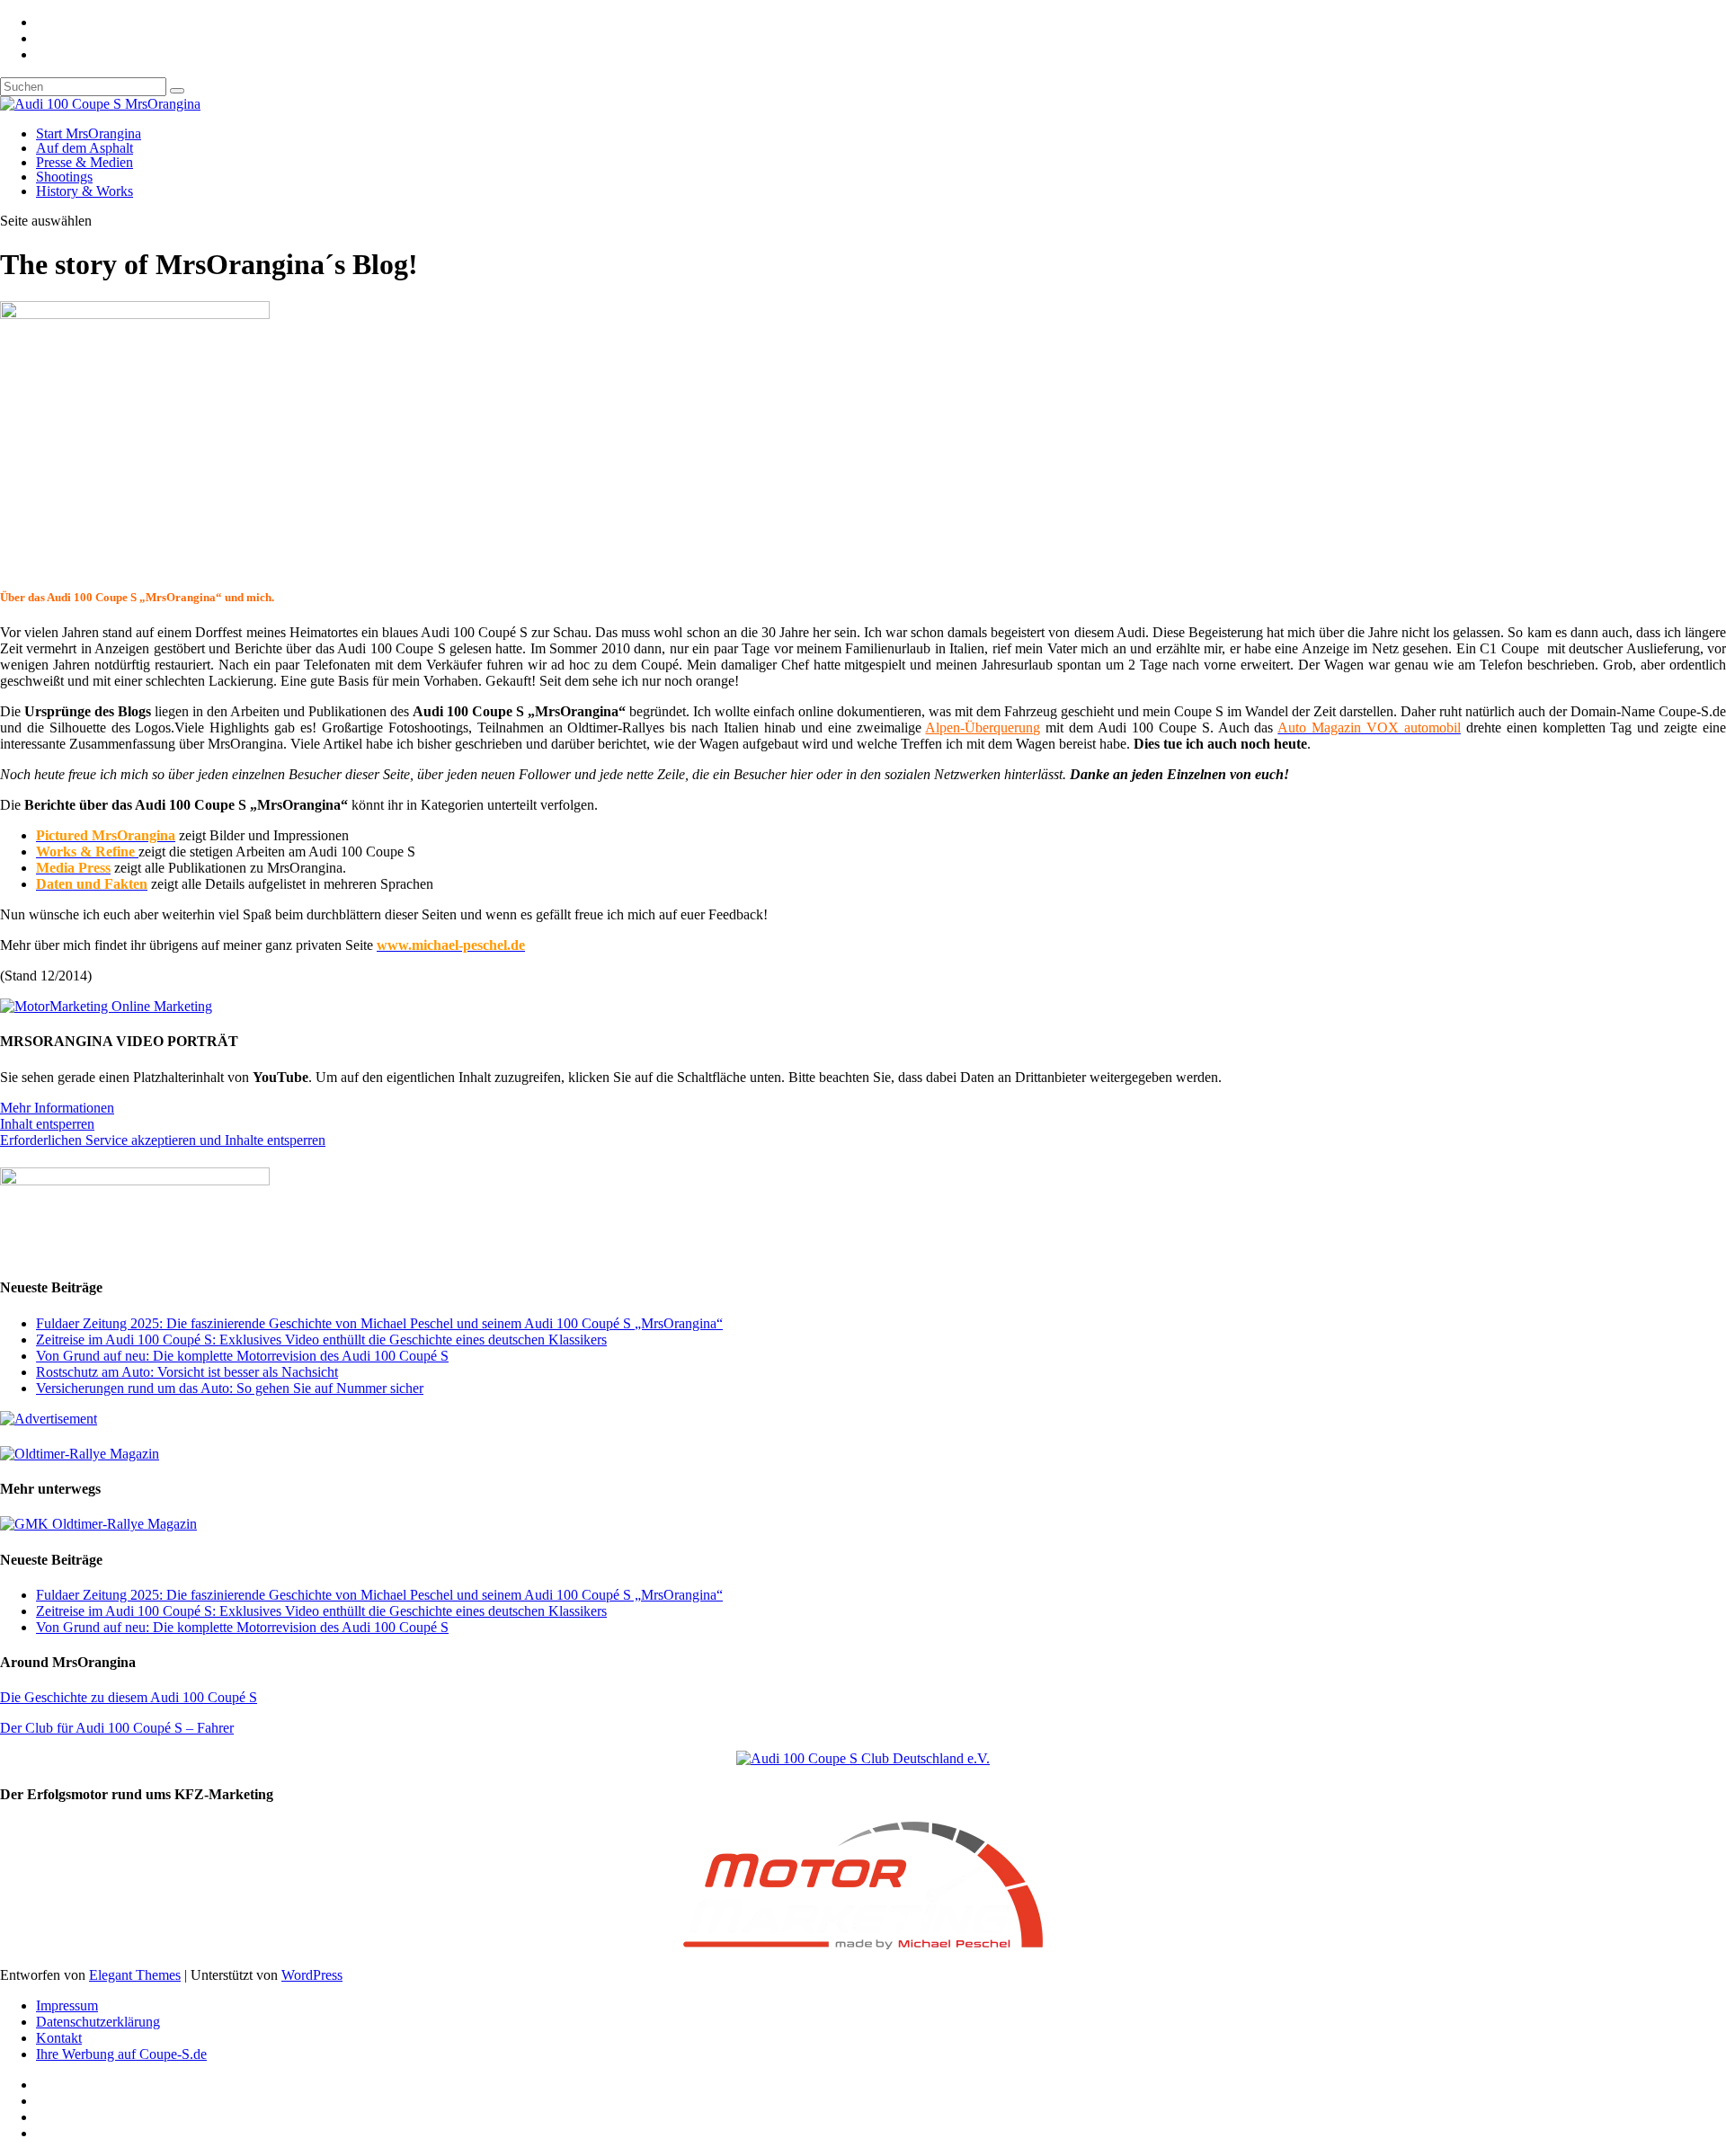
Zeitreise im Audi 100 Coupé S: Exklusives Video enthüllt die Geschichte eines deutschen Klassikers (321, 1340)
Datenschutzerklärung (98, 2022)
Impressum (67, 2005)
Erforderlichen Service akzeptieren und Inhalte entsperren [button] (163, 1140)
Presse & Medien (85, 162)
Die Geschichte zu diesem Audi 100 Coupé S (129, 1697)
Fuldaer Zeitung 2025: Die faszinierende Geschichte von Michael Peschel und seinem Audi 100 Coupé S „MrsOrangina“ (379, 1323)
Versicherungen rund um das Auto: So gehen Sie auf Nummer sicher (230, 1388)
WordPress (312, 1975)
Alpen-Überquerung (983, 728)
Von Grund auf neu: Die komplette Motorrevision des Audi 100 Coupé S (242, 1356)
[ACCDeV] (863, 1758)
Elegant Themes (135, 1975)
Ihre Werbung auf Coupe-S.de (121, 2054)
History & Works (85, 191)
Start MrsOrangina (89, 133)
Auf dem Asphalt (85, 148)
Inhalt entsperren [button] (47, 1124)
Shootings (64, 177)
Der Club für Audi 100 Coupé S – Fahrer (117, 1728)
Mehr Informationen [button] (57, 1108)
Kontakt (59, 2038)
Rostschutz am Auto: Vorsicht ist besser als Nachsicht (187, 1372)
